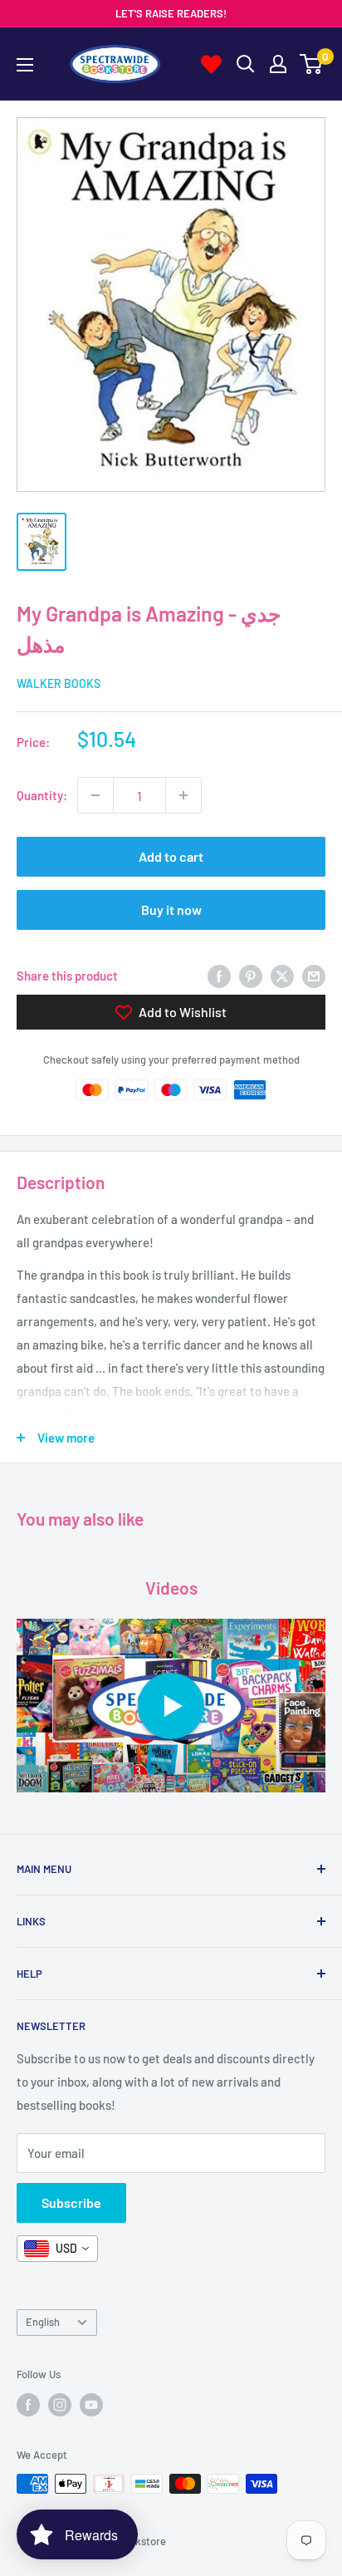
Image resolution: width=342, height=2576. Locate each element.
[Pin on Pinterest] (251, 976)
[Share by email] (314, 976)
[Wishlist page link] (211, 64)
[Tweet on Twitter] (282, 976)
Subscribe (71, 2202)
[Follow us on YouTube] (91, 2405)
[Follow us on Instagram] (60, 2405)
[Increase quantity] (183, 795)
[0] (312, 64)
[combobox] (57, 2249)
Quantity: (42, 795)
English (43, 2322)
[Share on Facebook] (219, 976)
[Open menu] (25, 65)
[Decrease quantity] (95, 795)
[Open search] (246, 64)
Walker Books (59, 683)
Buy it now (171, 909)
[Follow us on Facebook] (28, 2405)
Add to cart (171, 856)
